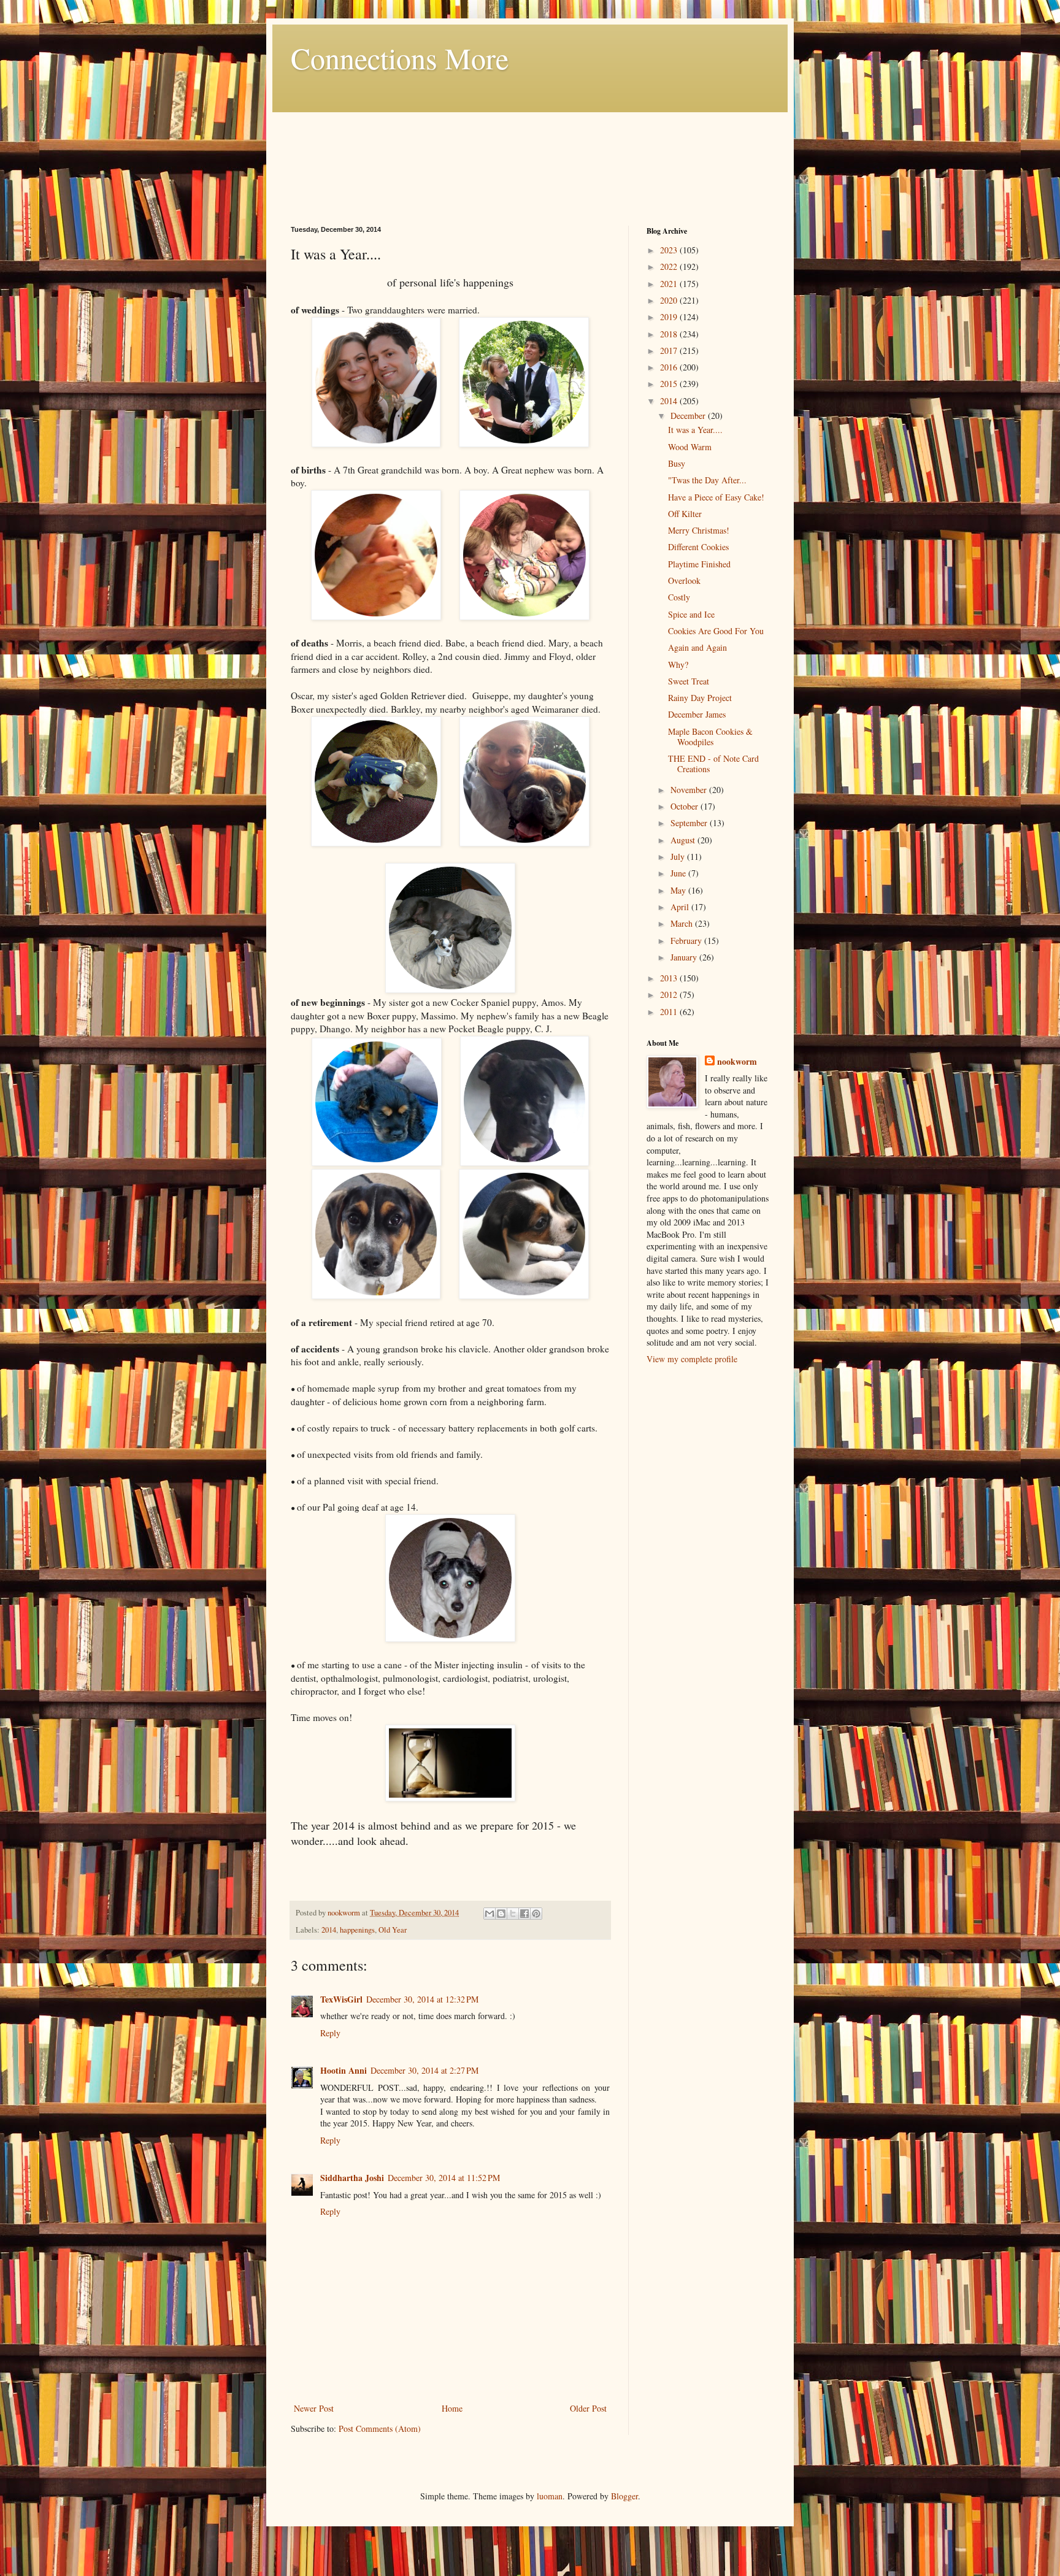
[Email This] (490, 1914)
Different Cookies (698, 547)
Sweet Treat (689, 681)
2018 (670, 334)
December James (697, 714)
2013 (670, 978)
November (690, 790)
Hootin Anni (344, 2070)
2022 (670, 266)
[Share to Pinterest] (536, 1914)
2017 (670, 351)
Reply (330, 2033)
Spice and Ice (691, 614)
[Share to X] (513, 1914)
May (679, 890)
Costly (679, 597)
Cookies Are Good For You (716, 631)
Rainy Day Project (700, 698)
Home (452, 2408)
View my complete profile (692, 1359)
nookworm (737, 1062)
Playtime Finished (699, 564)
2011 (670, 1012)
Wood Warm (690, 447)
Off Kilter (685, 514)
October (686, 806)
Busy (677, 463)
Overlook (684, 581)
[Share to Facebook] (524, 1914)
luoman (550, 2496)
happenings (357, 1930)
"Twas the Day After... (707, 480)
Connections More (400, 58)
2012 (670, 995)
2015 (670, 384)
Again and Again (697, 647)
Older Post (588, 2408)
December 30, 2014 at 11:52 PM (444, 2178)
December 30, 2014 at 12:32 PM (422, 1999)
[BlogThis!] (501, 1914)
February (687, 941)
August (684, 840)
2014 (329, 1930)
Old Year (393, 1930)
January (685, 957)
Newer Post (314, 2408)
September (690, 823)
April (681, 907)
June (679, 873)
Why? (678, 665)
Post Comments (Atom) (380, 2428)
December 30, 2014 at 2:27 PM (424, 2070)
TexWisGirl (341, 1999)
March (683, 923)
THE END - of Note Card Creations (713, 764)
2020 (670, 300)
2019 (670, 317)
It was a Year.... (695, 430)
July (679, 857)
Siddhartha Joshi (352, 2178)
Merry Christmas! (699, 530)
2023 (670, 250)
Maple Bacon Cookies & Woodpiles (710, 737)
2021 (670, 284)
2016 (670, 367)
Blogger (624, 2496)
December (689, 416)
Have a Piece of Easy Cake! (716, 497)
